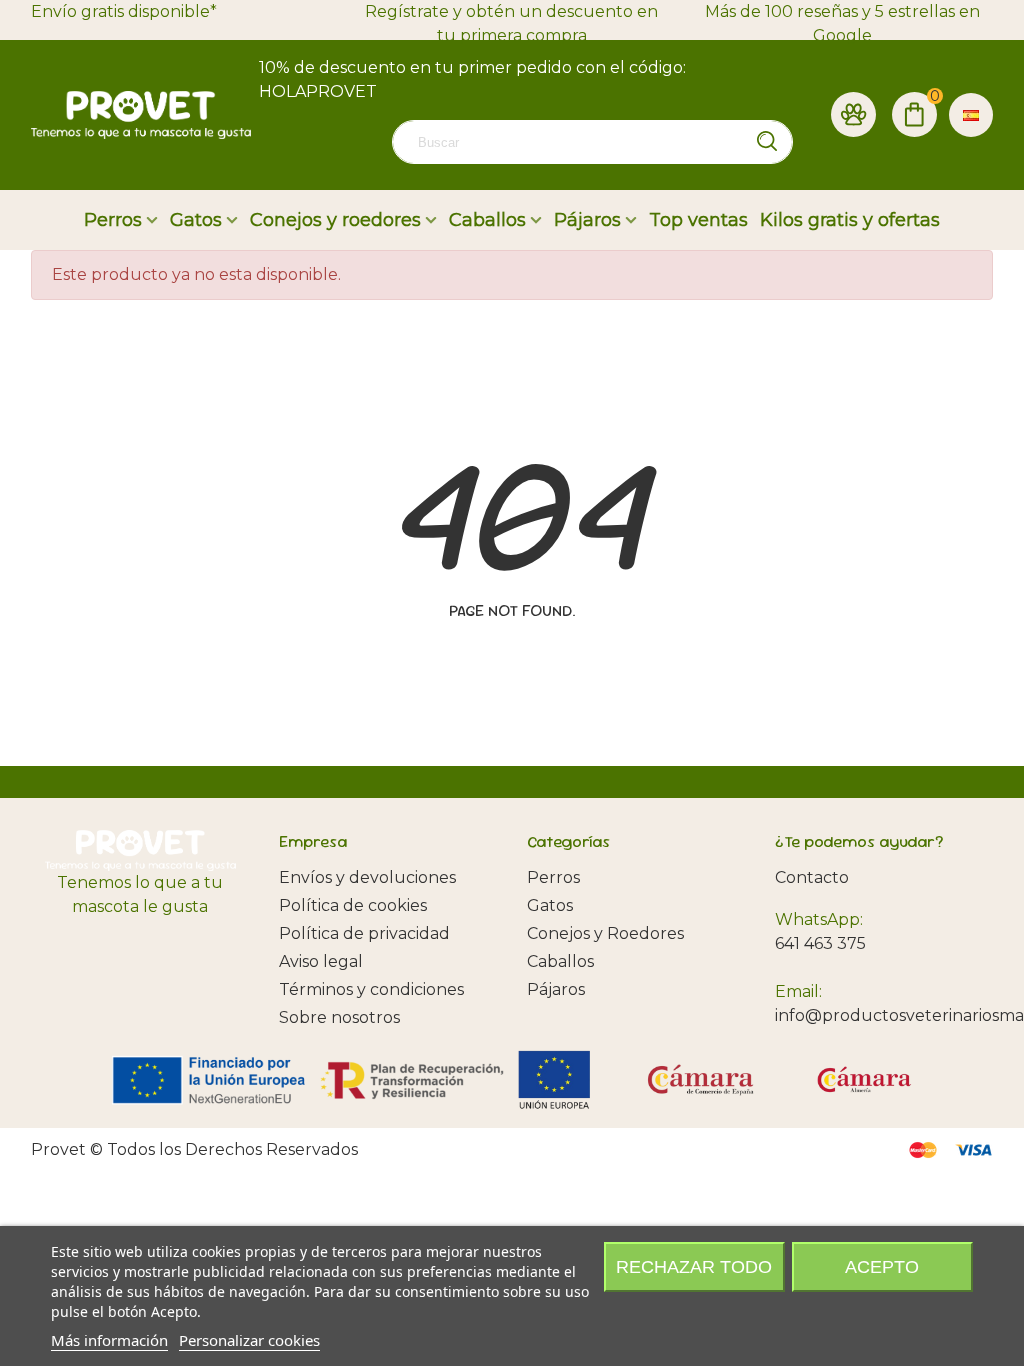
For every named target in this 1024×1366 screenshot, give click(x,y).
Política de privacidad (364, 933)
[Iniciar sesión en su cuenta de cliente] (853, 115)
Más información (109, 1340)
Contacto (812, 877)
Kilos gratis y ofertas (850, 220)
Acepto (882, 1267)
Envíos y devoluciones (367, 877)
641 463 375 (820, 943)
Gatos (196, 220)
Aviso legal (321, 961)
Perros (113, 220)
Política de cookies (353, 905)
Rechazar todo (694, 1267)
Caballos (487, 220)
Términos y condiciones (371, 989)
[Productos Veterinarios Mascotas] (141, 115)
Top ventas (698, 220)
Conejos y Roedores (605, 933)
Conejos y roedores (335, 220)
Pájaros (587, 220)
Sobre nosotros (339, 1017)
